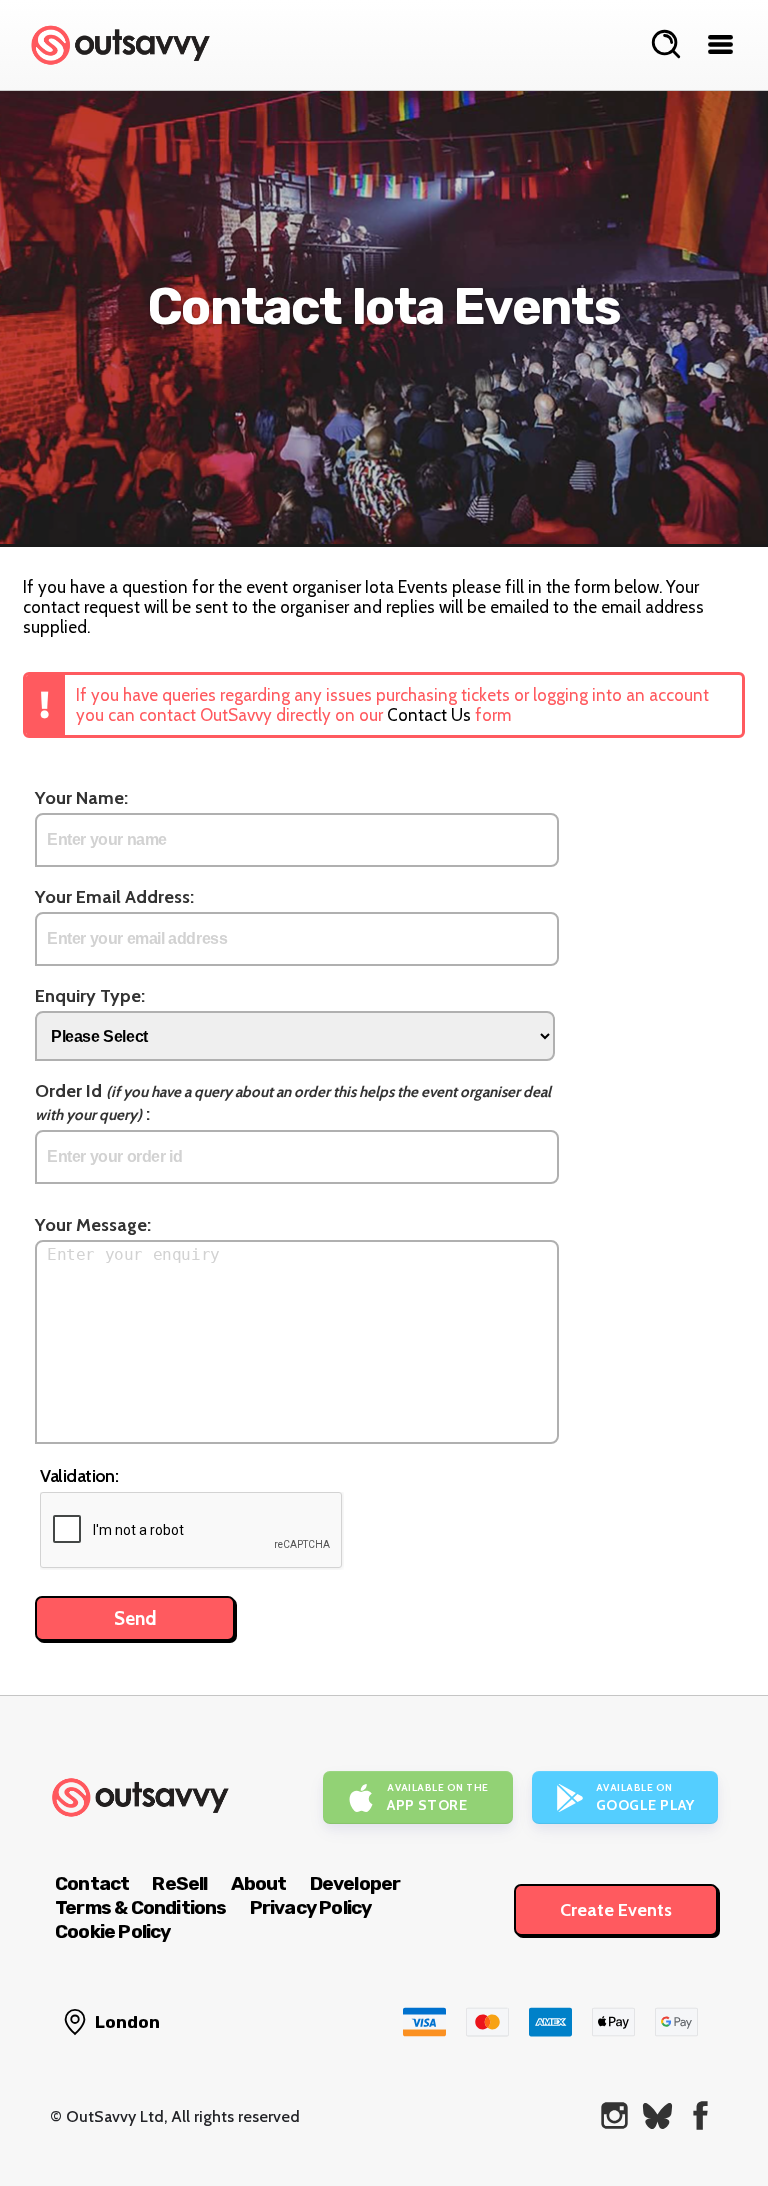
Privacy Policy (311, 1907)
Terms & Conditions (141, 1907)
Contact (92, 1883)
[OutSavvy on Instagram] (614, 2115)
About (259, 1883)
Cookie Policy (113, 1931)
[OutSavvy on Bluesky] (657, 2115)
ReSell (179, 1883)
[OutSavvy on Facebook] (700, 2115)
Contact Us (429, 715)
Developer (355, 1883)
